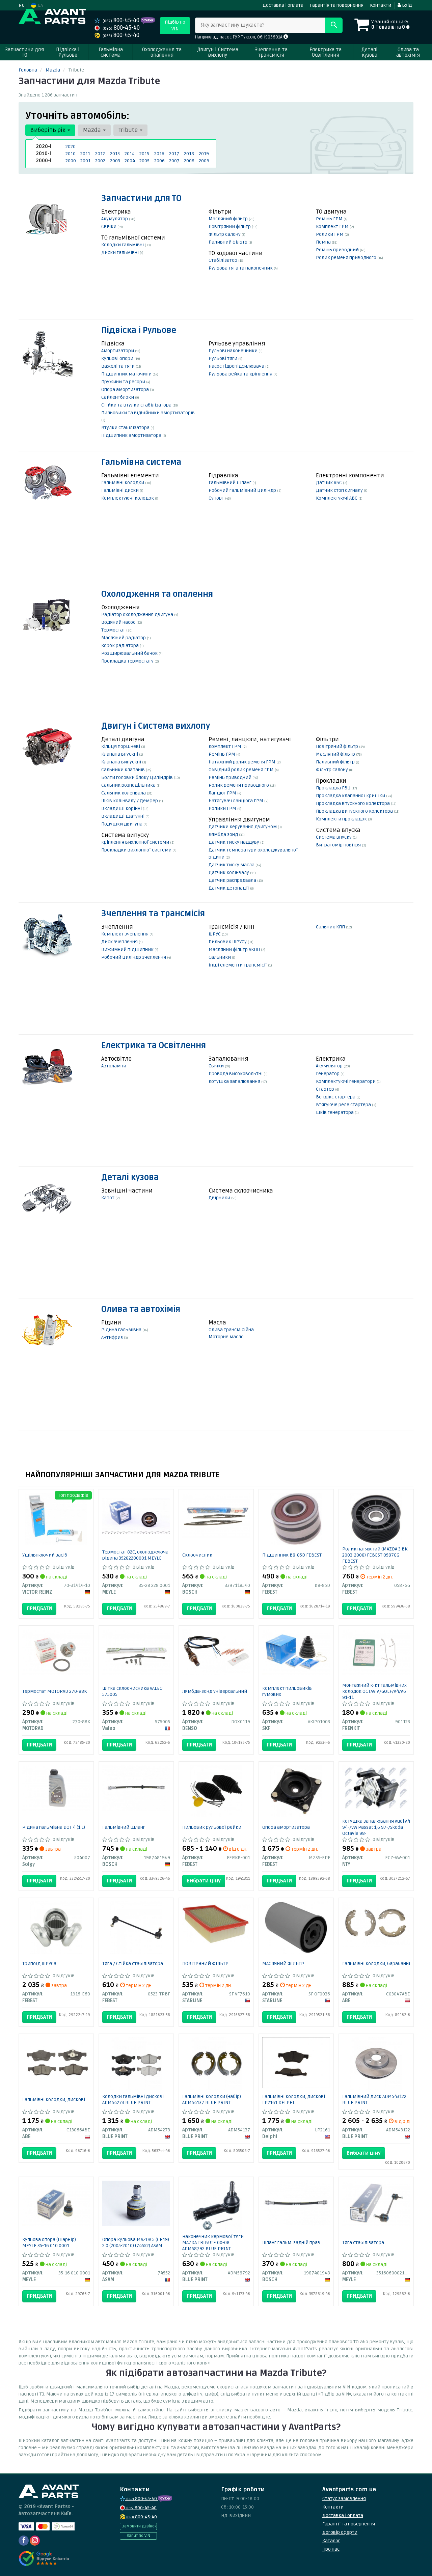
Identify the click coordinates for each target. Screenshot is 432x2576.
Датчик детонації (229, 888)
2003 (115, 161)
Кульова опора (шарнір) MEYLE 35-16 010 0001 (49, 2243)
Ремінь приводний (338, 250)
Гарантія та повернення (337, 5)
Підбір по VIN (175, 25)
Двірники (220, 1198)
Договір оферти (340, 2532)
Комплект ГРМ (333, 227)
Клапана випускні (122, 762)
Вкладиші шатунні (123, 816)
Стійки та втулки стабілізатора (137, 405)
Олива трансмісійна (231, 1330)
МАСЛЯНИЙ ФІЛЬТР (283, 1964)
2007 (174, 161)
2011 (85, 154)
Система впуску (334, 837)
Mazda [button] (93, 130)
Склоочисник (197, 1555)
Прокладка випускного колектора (355, 811)
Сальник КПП (331, 927)
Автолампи (114, 1066)
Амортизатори (118, 351)
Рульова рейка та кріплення (241, 374)
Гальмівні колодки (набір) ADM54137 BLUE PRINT (212, 2099)
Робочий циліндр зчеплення (134, 957)
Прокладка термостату (128, 661)
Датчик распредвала (233, 880)
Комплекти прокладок (342, 819)
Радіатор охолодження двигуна (138, 614)
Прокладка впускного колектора (353, 803)
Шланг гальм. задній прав (291, 2243)
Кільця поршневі (121, 746)
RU (22, 5)
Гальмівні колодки (123, 483)
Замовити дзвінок (139, 2526)
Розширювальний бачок (130, 653)
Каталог (331, 2541)
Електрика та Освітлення (154, 1046)
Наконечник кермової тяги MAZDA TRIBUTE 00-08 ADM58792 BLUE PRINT (213, 2243)
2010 (71, 154)
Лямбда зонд (224, 834)
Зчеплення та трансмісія (153, 914)
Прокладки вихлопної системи (137, 850)
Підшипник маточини (127, 374)
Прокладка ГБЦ (334, 788)
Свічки (109, 227)
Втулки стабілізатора (126, 428)
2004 (130, 161)
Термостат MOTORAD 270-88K (55, 1691)
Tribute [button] (129, 130)
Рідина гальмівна (122, 1330)
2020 (71, 147)
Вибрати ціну (204, 1881)
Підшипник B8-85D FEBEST (292, 1555)
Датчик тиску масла (232, 865)
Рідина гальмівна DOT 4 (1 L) (54, 1827)
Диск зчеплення (120, 942)
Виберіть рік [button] (49, 130)
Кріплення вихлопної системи (136, 842)
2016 (159, 154)
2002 (100, 161)
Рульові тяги (223, 358)
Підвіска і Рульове (139, 330)
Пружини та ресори (124, 382)
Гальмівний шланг (231, 483)
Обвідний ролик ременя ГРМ (242, 770)
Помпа (324, 242)
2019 (204, 154)
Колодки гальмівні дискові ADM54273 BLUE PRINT (133, 2099)
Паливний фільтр (228, 242)
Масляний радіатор (124, 638)
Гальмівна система (141, 462)
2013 (115, 154)
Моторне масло (226, 1337)
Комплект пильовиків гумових (287, 1691)
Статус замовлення (344, 2499)
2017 (174, 154)
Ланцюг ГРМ (223, 793)
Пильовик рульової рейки (212, 1827)
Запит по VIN (138, 2536)
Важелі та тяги (118, 366)
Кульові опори (118, 358)
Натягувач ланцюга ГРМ (236, 801)
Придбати (39, 1608)
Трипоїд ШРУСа (39, 1964)
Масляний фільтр (229, 219)
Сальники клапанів (124, 770)
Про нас (331, 2549)
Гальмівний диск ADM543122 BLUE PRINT (374, 2099)
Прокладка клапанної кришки (351, 796)
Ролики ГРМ (330, 234)
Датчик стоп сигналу (340, 490)
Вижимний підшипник (128, 949)
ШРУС (215, 934)
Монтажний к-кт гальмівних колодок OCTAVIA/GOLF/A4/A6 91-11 (374, 1691)
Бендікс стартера (336, 1097)
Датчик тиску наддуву (234, 842)
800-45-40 (122, 20)
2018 (189, 154)
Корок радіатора (120, 646)
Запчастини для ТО (141, 199)
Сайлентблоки (118, 397)
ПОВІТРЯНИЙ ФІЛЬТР (205, 1964)
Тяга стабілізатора (363, 2243)
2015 (144, 154)
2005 (144, 161)
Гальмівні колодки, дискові (54, 2099)
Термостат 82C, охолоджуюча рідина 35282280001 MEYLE (135, 1555)
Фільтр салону (225, 234)
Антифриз (113, 1337)
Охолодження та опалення (157, 594)
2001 (85, 161)
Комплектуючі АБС (337, 498)
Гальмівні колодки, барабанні (376, 1964)
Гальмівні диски (120, 490)
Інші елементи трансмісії (238, 965)
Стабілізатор (223, 260)
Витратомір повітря (339, 845)
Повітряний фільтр (230, 227)
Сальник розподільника (129, 785)
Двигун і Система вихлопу (156, 726)
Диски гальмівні (120, 253)
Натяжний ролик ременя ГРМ (242, 762)
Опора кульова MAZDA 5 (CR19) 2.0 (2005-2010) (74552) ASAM (136, 2243)
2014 (130, 154)
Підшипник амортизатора (132, 435)
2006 (159, 161)
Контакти (381, 5)
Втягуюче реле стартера (344, 1105)
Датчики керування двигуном (243, 827)
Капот (108, 1198)
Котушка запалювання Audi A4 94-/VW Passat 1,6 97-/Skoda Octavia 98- (376, 1827)
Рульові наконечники (234, 351)
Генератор (328, 1074)
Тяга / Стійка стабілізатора (133, 1964)
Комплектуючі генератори (346, 1081)
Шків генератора (335, 1112)
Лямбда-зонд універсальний (215, 1691)
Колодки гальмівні (123, 245)
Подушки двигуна (122, 824)
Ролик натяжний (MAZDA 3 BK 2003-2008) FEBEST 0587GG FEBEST (375, 1555)
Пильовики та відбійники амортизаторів (148, 413)
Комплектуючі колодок (128, 498)
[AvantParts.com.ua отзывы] (45, 2558)
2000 (71, 161)
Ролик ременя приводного (347, 258)
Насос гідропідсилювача (237, 366)
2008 (189, 161)
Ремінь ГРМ (330, 219)
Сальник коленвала (124, 793)
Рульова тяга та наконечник (241, 268)
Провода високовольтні (236, 1074)
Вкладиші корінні (122, 808)
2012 (100, 154)
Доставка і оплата (283, 5)
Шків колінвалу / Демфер (130, 801)
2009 (204, 161)
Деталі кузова (130, 1178)
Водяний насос (119, 622)
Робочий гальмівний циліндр (243, 490)
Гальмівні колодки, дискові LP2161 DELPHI (294, 2099)
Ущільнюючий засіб (45, 1555)
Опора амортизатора (126, 389)
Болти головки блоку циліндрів (138, 777)
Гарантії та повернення (349, 2524)
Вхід (406, 5)
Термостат (114, 630)
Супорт (217, 498)
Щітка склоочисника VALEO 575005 (132, 1691)
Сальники (220, 957)
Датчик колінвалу (229, 873)
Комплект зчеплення (125, 934)
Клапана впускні (120, 754)
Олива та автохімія (141, 1309)
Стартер (326, 1089)
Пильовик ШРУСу (228, 942)
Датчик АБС (329, 483)
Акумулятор (115, 219)
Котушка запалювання (235, 1081)
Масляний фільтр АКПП (235, 949)
